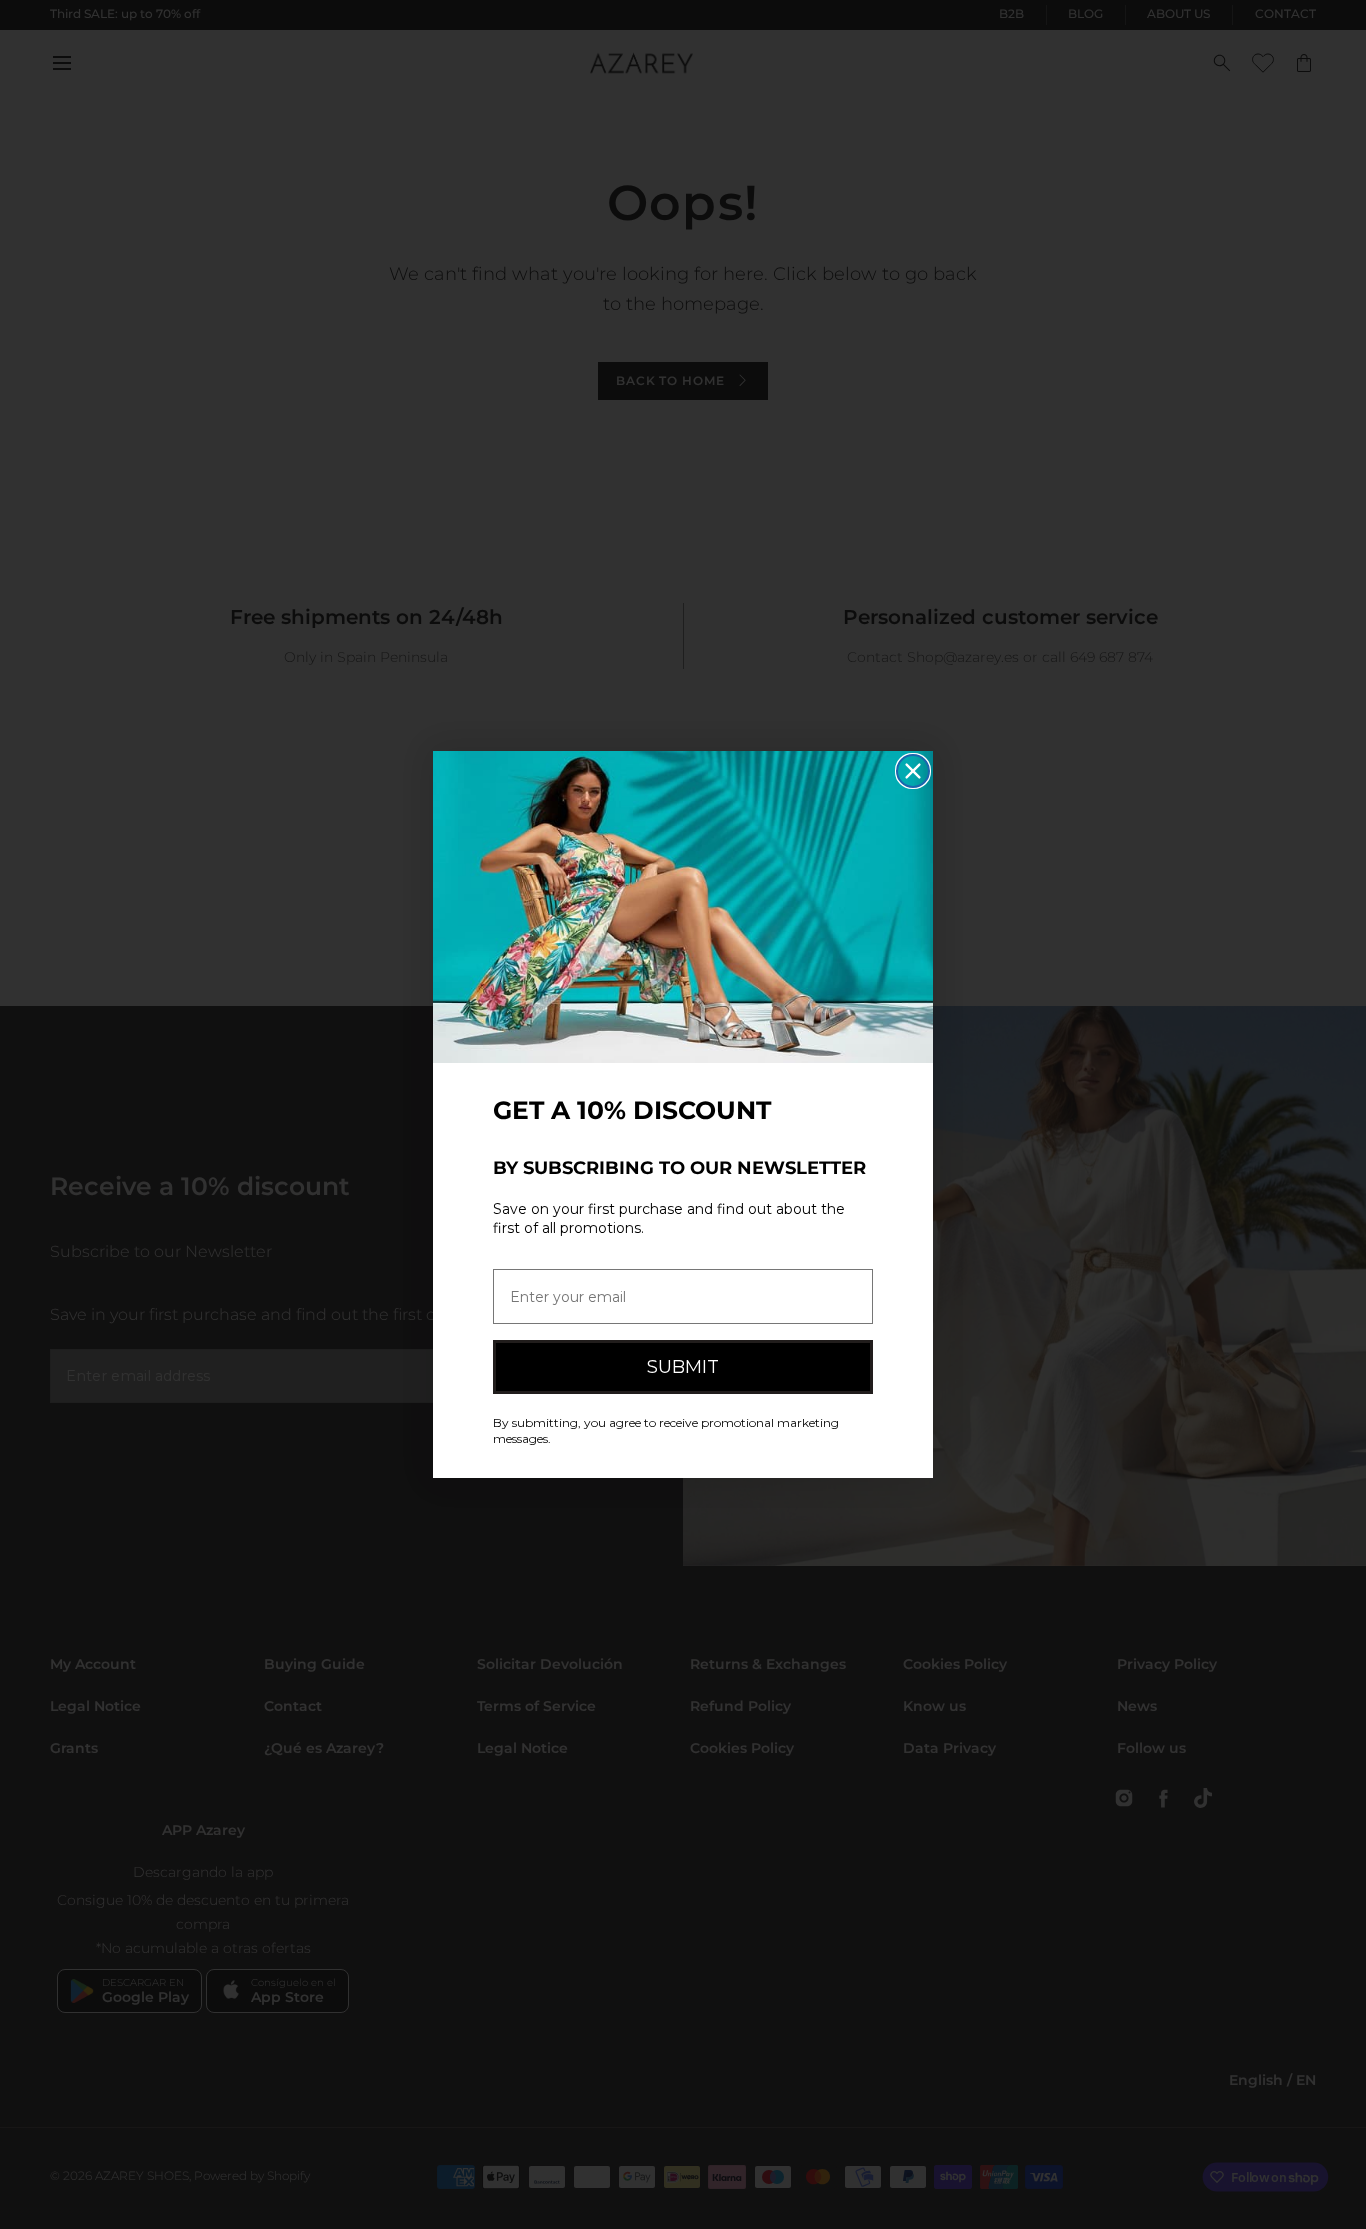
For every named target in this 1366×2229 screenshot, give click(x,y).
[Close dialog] (913, 771)
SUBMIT (683, 1367)
